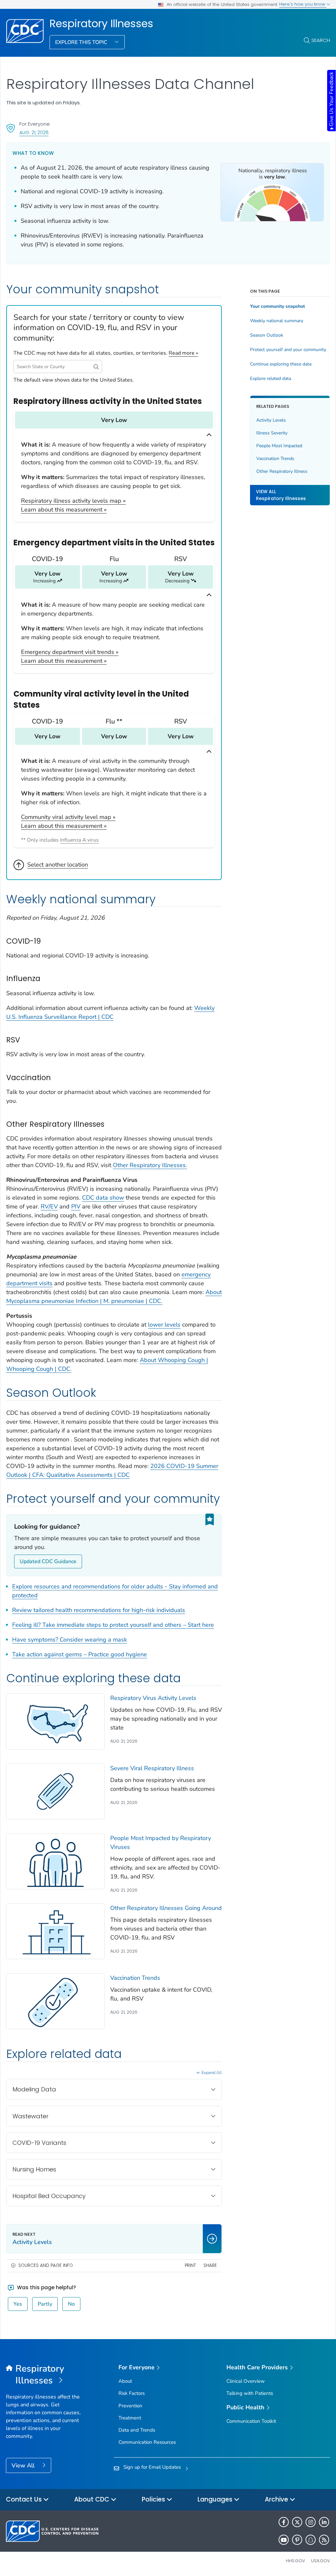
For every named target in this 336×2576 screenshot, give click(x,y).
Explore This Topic (82, 42)
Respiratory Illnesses (101, 24)
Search (321, 40)
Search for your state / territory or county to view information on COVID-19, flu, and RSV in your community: (99, 328)
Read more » (183, 353)
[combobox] (58, 367)
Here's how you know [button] (303, 4)
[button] (96, 367)
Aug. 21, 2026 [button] (34, 132)
